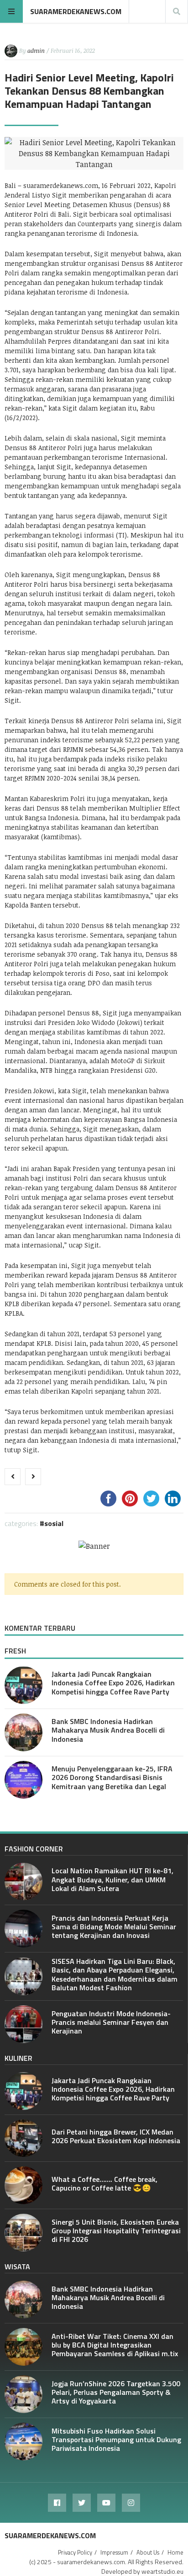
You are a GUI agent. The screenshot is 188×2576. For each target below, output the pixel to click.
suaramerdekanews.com (76, 11)
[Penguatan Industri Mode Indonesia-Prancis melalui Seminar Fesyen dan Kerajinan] (23, 2024)
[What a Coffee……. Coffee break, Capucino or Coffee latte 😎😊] (23, 2185)
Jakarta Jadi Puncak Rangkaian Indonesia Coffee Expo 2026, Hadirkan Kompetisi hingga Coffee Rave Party (113, 1683)
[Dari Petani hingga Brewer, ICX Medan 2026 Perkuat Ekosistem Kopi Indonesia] (23, 2138)
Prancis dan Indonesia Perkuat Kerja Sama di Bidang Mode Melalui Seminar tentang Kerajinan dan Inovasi (114, 1927)
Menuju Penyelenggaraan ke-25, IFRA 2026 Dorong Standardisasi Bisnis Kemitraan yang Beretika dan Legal (112, 1777)
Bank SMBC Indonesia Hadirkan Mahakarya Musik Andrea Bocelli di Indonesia (108, 1730)
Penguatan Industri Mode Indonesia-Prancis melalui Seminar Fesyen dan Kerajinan (111, 2022)
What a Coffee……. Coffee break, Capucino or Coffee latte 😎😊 (104, 2183)
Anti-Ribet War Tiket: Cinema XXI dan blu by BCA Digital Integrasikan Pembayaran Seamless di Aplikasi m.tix (115, 2345)
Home (175, 2552)
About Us (148, 2552)
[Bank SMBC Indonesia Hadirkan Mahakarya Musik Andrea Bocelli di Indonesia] (23, 1732)
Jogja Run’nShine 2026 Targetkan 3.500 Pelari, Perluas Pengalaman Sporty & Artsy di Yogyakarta (116, 2392)
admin (36, 51)
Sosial (54, 1523)
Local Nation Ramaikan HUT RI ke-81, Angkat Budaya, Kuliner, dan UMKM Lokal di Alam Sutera (112, 1879)
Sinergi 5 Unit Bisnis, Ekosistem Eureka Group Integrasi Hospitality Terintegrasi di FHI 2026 (116, 2231)
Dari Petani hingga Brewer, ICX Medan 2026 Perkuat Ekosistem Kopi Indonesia (116, 2136)
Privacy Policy (75, 2552)
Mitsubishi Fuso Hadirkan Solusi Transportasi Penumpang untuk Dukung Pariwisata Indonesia (116, 2439)
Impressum (114, 2552)
